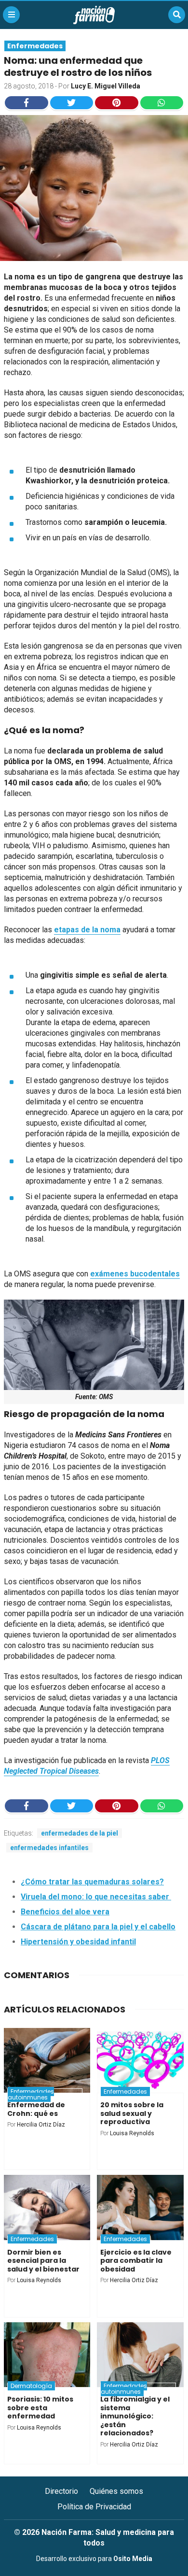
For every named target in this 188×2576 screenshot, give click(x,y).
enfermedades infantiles (49, 1848)
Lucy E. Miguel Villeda (106, 86)
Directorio (61, 2491)
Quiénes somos (116, 2491)
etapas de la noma (87, 930)
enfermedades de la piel (80, 1833)
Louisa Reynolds (132, 2133)
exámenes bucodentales (135, 1274)
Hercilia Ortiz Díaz (41, 2125)
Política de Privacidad (94, 2507)
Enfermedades (35, 46)
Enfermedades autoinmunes (31, 2094)
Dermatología (31, 2386)
